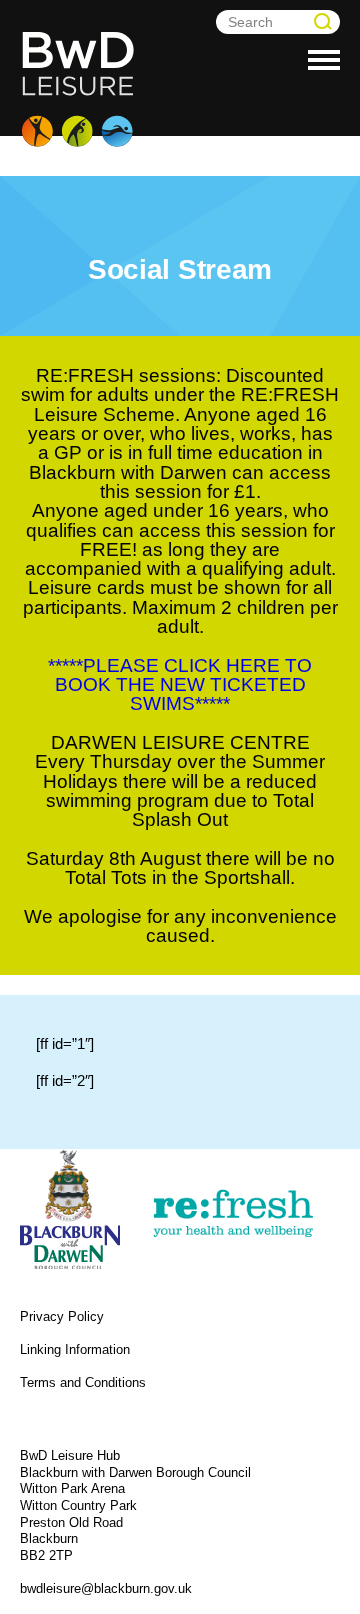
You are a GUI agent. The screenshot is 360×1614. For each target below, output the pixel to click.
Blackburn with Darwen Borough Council (70, 1209)
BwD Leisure (80, 90)
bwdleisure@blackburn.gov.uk (106, 1588)
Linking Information (75, 1349)
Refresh (232, 1214)
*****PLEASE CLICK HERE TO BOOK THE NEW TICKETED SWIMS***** (180, 685)
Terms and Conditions (83, 1382)
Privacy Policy (62, 1316)
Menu (324, 62)
